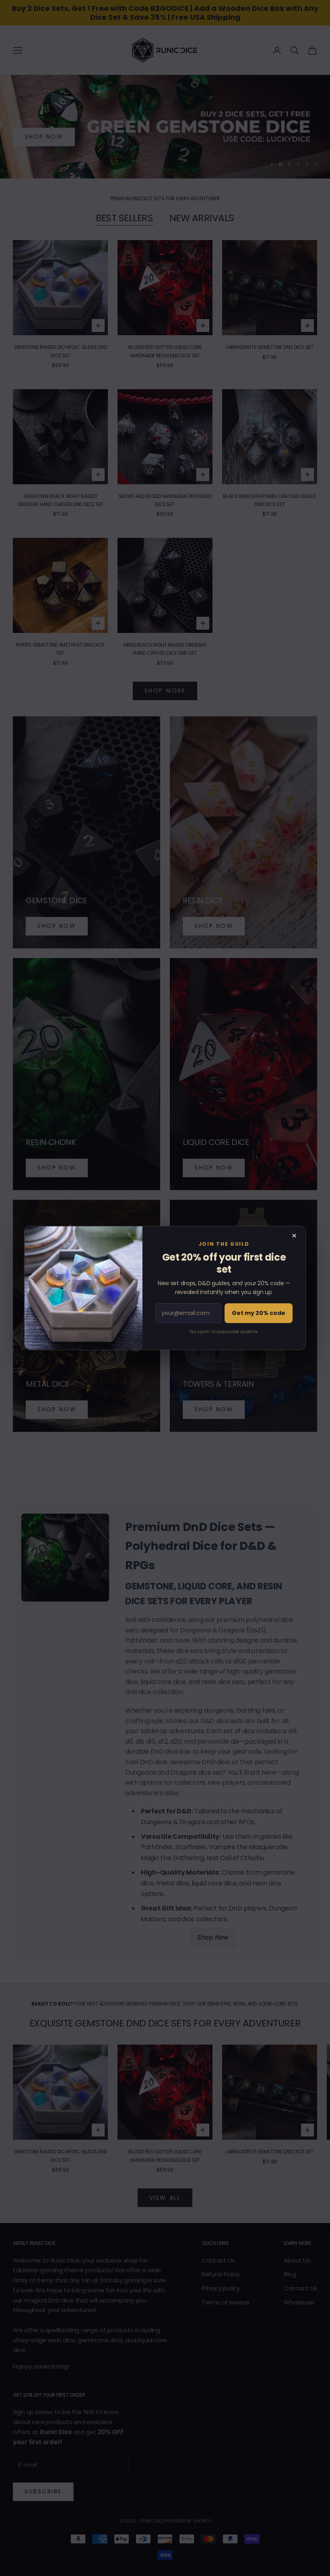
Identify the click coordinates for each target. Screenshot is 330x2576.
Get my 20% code (259, 1313)
